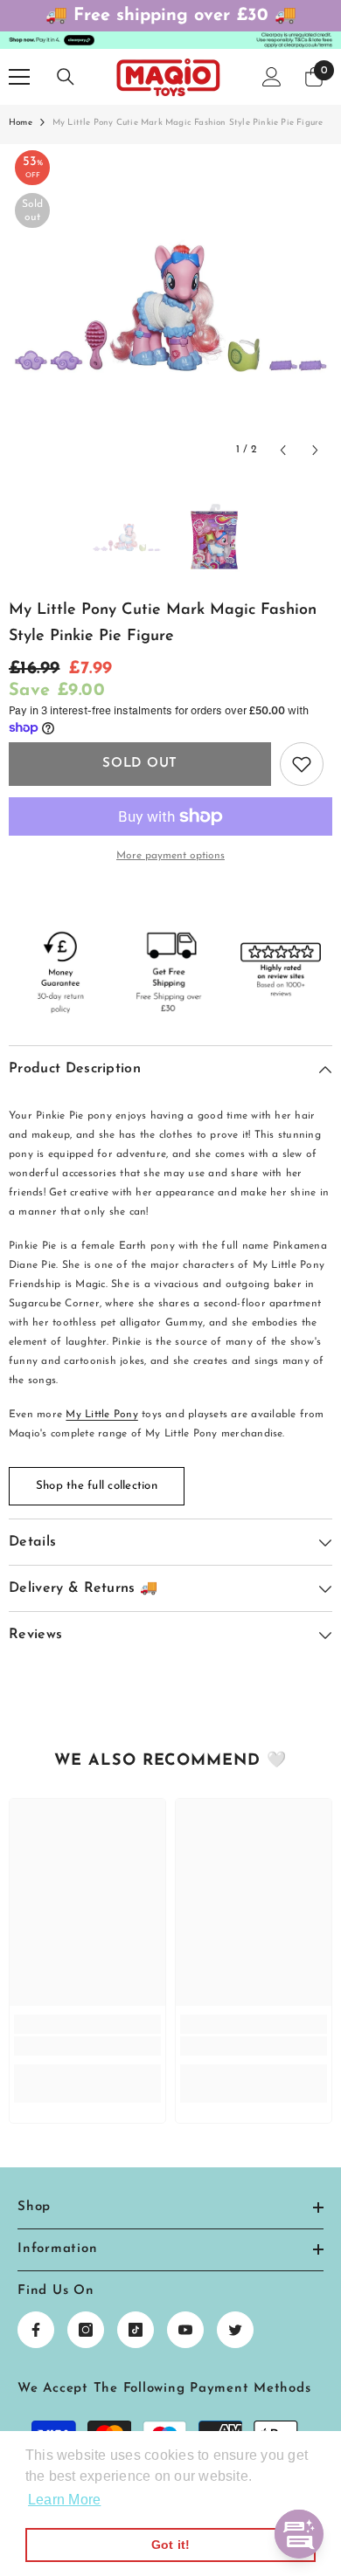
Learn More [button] (64, 2500)
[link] (87, 2046)
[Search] (66, 77)
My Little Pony (101, 1415)
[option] (170, 306)
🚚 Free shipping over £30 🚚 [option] (171, 16)
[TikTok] (136, 2330)
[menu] (19, 77)
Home (21, 123)
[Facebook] (36, 2330)
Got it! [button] (171, 2545)
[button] (283, 450)
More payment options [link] (170, 856)
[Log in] (272, 77)
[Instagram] (86, 2330)
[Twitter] (235, 2330)
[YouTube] (185, 2330)
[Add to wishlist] (302, 764)
